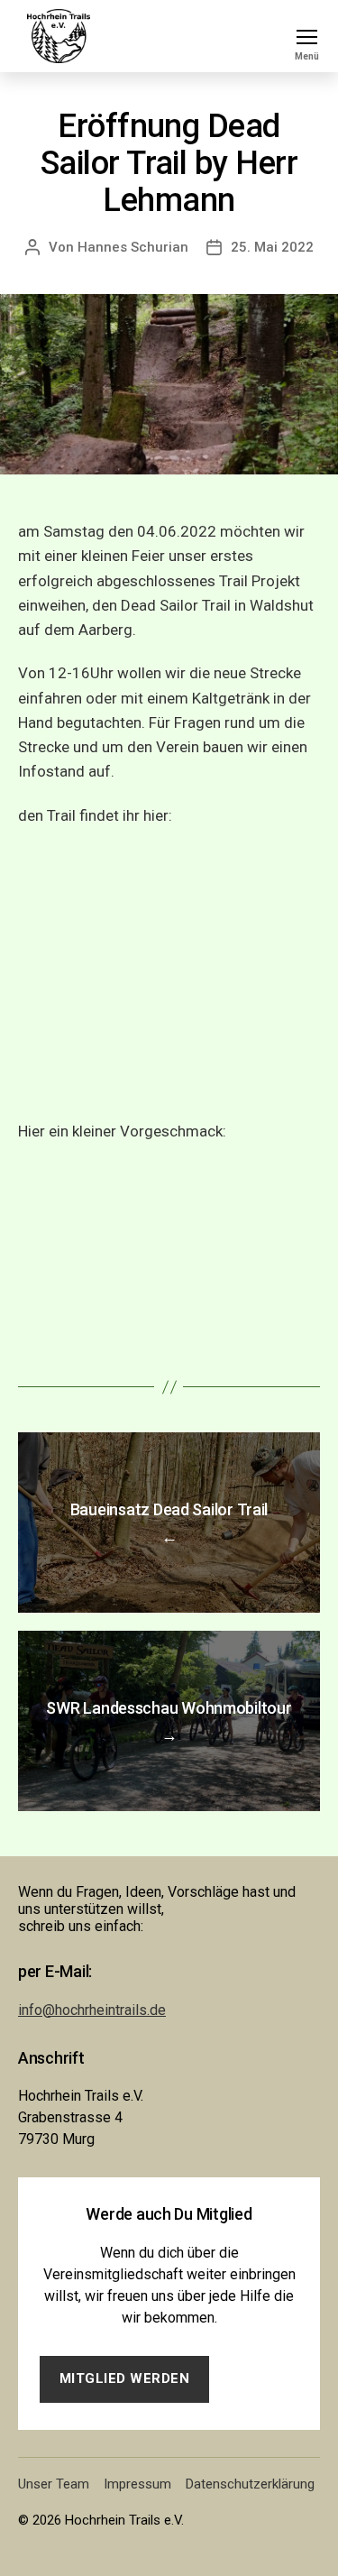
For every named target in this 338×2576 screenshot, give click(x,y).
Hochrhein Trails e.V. (124, 2520)
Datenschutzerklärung (250, 2484)
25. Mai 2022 (272, 247)
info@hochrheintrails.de (92, 2010)
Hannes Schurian (133, 247)
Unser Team (54, 2484)
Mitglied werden (125, 2378)
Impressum (137, 2484)
